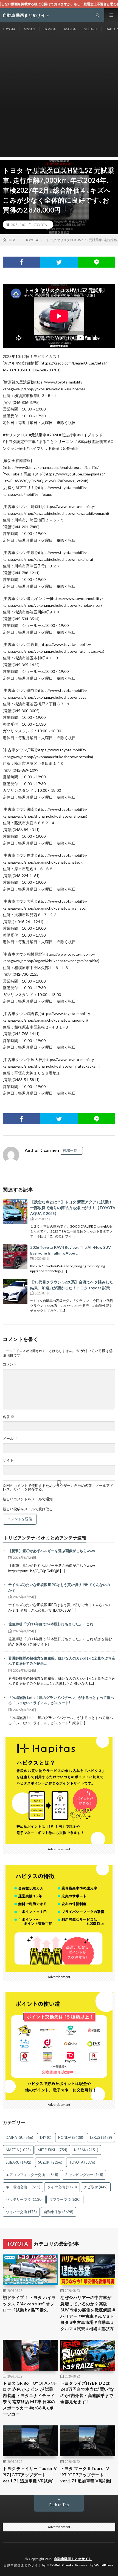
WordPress (104, 2565)
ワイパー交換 (21, 2212)
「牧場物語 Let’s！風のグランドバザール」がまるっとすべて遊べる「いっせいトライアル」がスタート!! (61, 1700)
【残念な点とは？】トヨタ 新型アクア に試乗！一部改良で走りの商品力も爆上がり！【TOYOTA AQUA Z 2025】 (73, 1208)
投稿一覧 (70, 1150)
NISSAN (29, 29)
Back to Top (59, 2505)
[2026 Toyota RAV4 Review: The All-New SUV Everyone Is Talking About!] (15, 1257)
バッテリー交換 (24, 2199)
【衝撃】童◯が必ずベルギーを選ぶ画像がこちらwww (52, 1551)
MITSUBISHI (52, 2150)
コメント (10, 1364)
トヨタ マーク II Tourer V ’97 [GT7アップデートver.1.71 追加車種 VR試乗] (86, 2475)
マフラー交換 (65, 2199)
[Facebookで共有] (22, 262)
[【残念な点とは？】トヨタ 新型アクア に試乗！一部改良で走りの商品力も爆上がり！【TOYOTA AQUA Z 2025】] (15, 1211)
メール (10, 1439)
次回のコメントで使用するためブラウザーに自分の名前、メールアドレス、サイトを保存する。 (58, 1487)
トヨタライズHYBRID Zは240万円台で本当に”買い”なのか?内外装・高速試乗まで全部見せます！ (87, 2392)
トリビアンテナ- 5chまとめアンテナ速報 (45, 1538)
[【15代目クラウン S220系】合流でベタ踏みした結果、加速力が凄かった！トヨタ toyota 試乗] (15, 1291)
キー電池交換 (23, 2187)
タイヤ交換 (62, 2187)
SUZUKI (50, 2162)
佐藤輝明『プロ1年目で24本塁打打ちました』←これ (51, 1624)
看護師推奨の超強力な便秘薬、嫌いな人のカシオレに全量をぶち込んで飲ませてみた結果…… (62, 1661)
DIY (46, 2137)
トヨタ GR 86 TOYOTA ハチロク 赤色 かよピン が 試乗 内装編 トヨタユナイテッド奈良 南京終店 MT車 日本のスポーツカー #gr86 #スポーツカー (30, 2399)
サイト (8, 1460)
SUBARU (91, 29)
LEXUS (101, 2137)
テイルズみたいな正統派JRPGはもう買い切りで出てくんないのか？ (59, 1587)
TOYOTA (9, 29)
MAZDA (70, 29)
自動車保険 (58, 2212)
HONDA (50, 29)
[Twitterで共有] (59, 262)
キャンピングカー (84, 2175)
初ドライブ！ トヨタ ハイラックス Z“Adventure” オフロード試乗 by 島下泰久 (29, 2304)
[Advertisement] (59, 98)
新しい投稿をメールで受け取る (28, 1509)
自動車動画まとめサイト (73, 2559)
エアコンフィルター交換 (32, 2175)
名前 (9, 1417)
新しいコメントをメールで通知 (28, 1499)
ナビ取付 (96, 2187)
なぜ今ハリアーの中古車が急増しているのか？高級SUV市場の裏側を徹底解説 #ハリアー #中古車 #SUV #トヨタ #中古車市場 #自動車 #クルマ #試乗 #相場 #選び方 (88, 2313)
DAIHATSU (19, 2137)
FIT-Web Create (60, 2565)
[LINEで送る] (96, 262)
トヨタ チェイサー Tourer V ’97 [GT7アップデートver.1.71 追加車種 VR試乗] (30, 2475)
